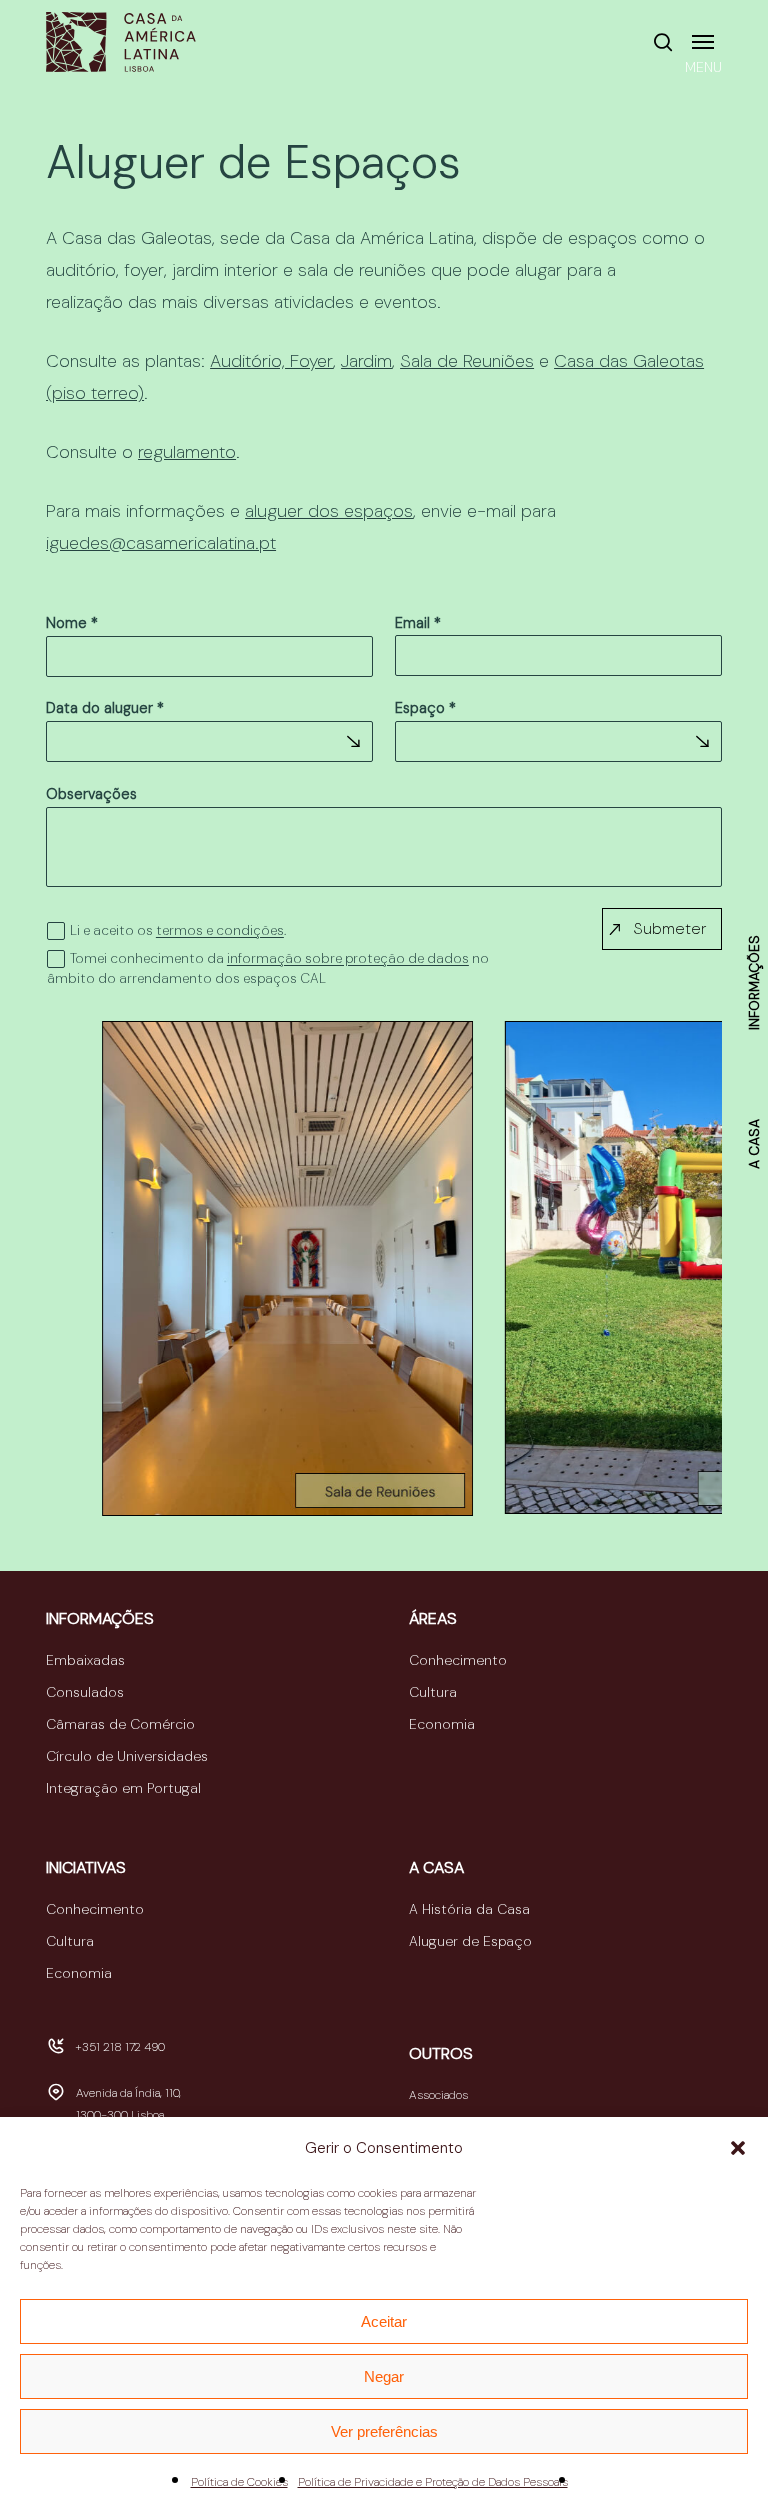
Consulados (85, 1692)
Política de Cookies (239, 2482)
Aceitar (384, 2321)
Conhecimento (458, 1660)
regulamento (187, 452)
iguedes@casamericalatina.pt (161, 543)
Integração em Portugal (123, 1788)
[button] (738, 2148)
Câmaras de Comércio (120, 1724)
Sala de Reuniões (467, 361)
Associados (438, 2095)
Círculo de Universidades (127, 1756)
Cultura (433, 1692)
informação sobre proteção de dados (348, 959)
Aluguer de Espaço (470, 1941)
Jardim (366, 361)
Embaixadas (85, 1660)
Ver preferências (384, 2431)
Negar (384, 2376)
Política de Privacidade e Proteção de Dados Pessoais (433, 2482)
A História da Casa (469, 1909)
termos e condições (220, 931)
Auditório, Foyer (271, 361)
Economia (442, 1724)
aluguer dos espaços (329, 511)
